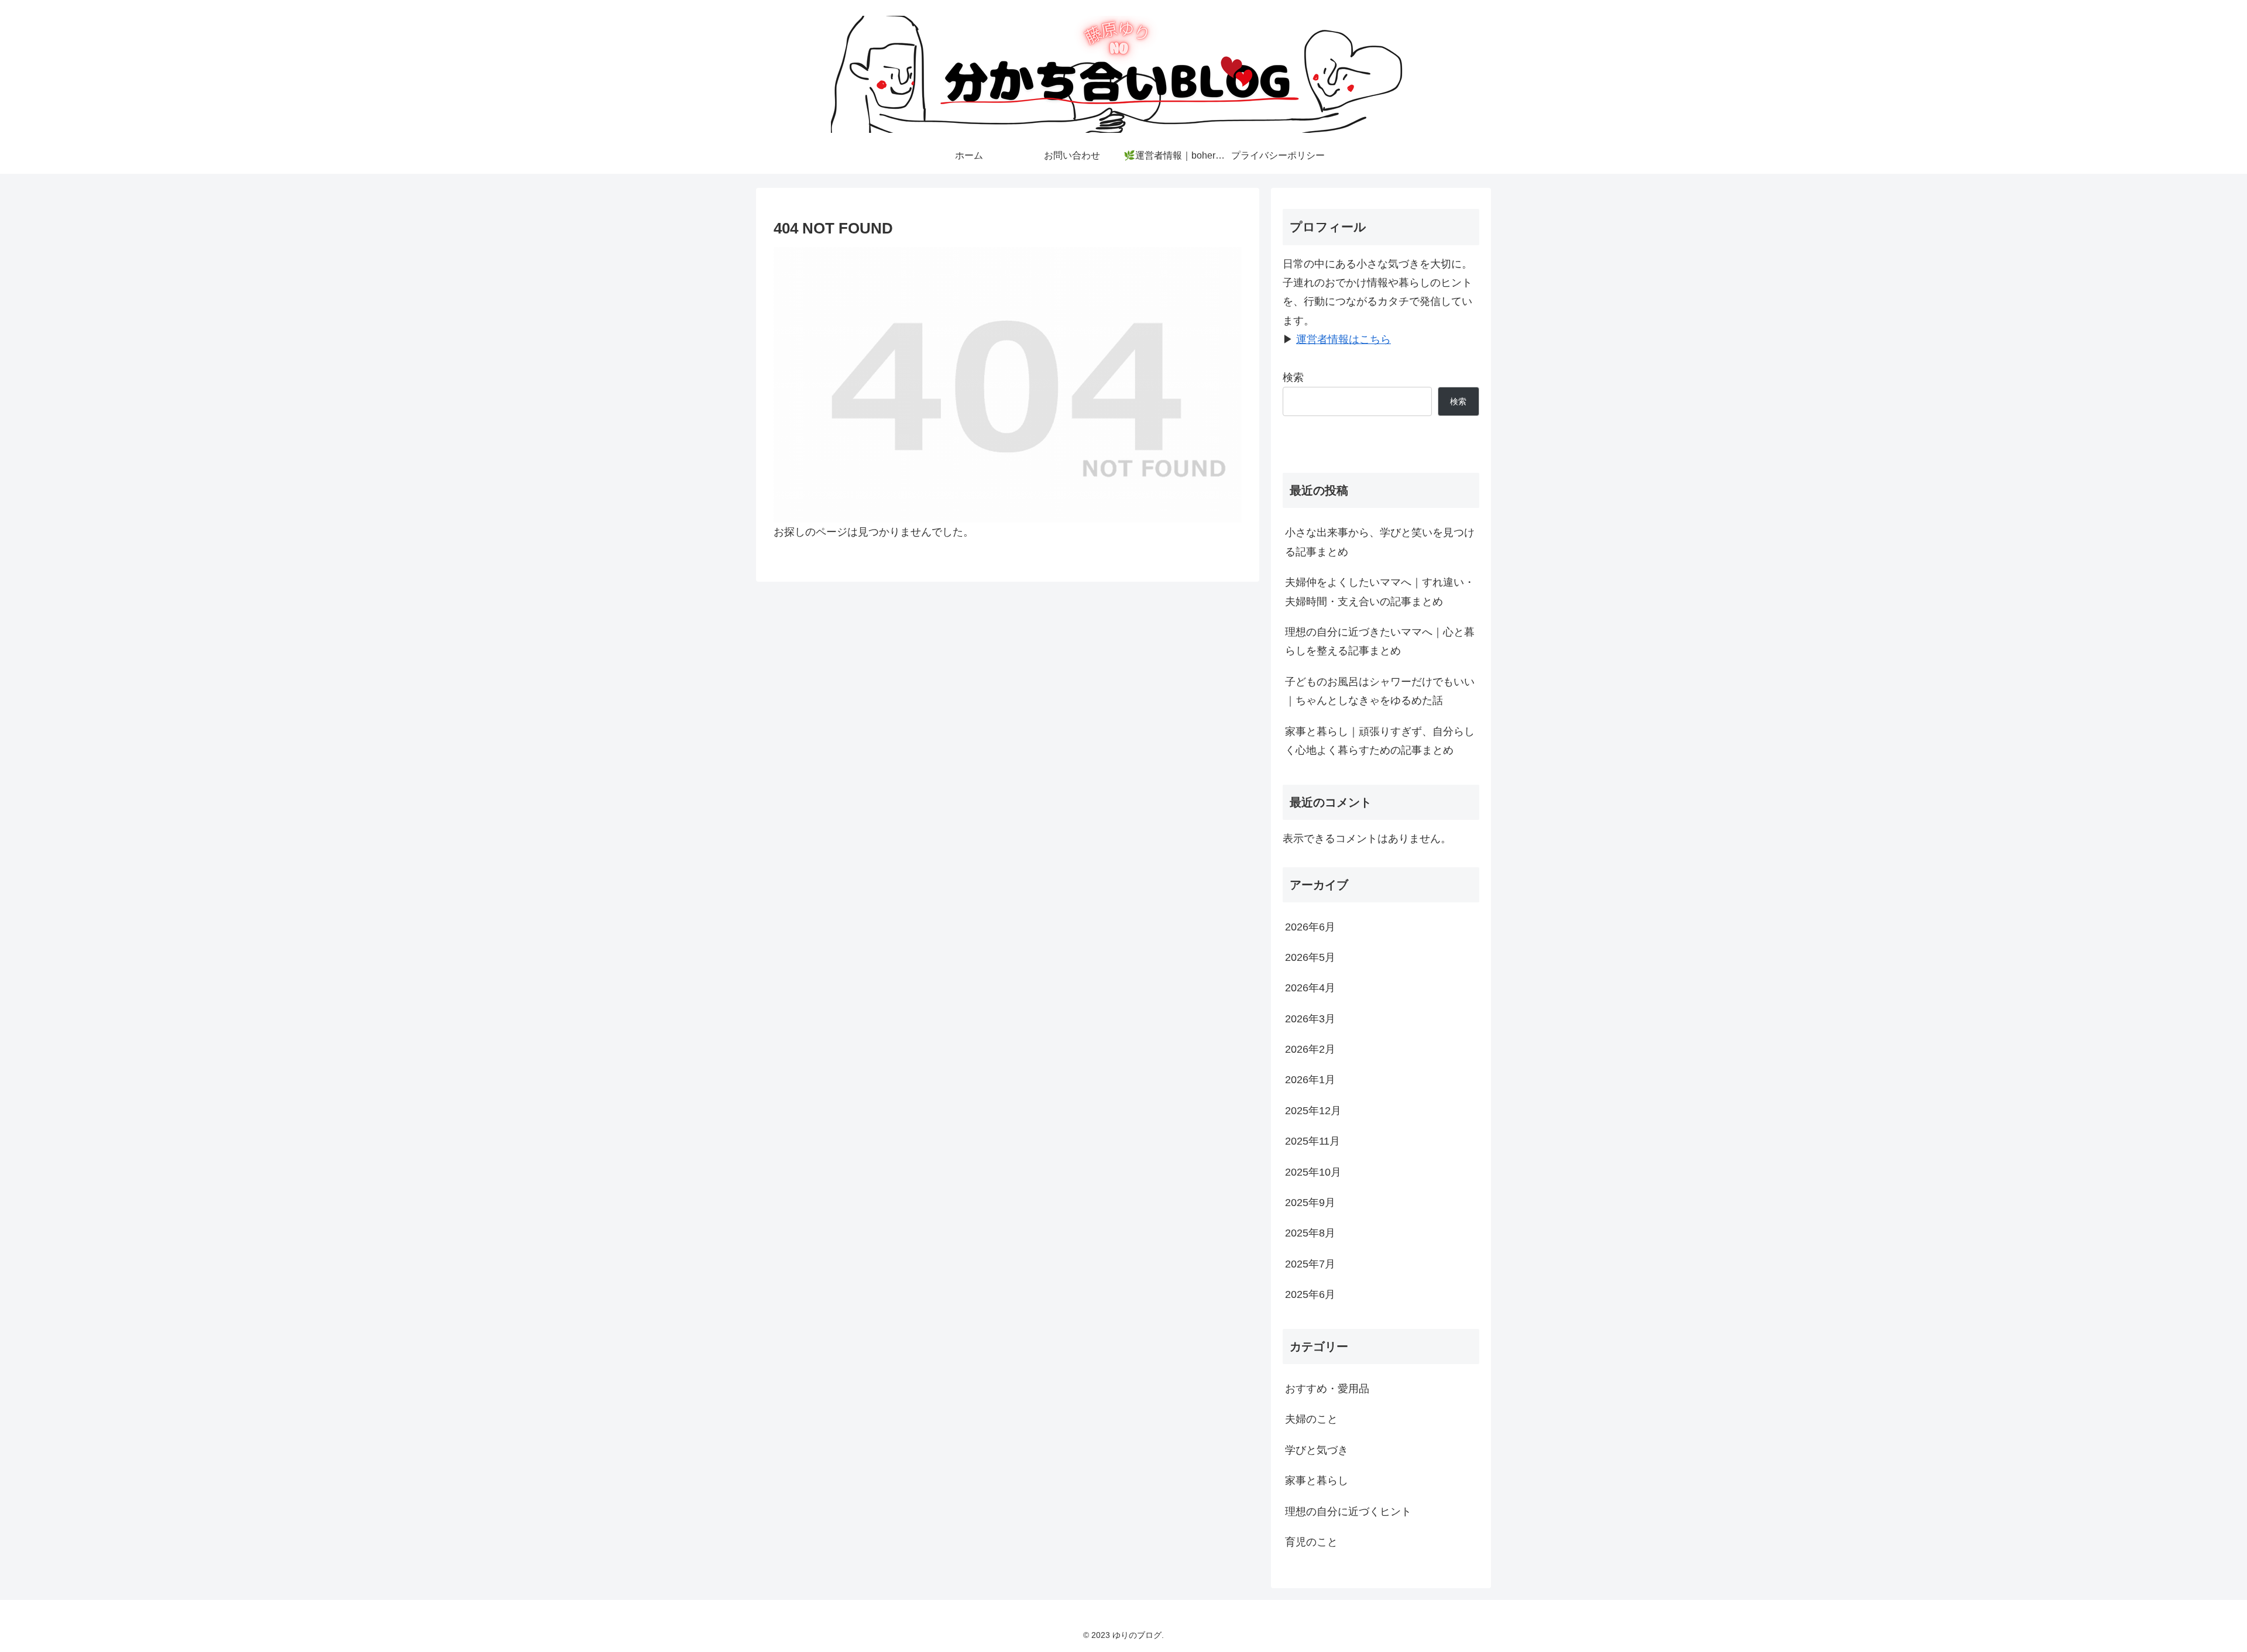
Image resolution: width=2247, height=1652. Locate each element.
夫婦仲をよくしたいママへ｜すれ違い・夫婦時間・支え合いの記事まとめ (1380, 592)
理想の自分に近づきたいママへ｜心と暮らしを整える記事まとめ (1380, 641)
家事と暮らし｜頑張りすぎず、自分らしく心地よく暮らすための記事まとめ (1380, 741)
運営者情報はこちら (1344, 339)
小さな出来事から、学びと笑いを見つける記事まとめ (1380, 542)
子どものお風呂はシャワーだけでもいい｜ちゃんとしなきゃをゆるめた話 (1380, 691)
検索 (1293, 377)
